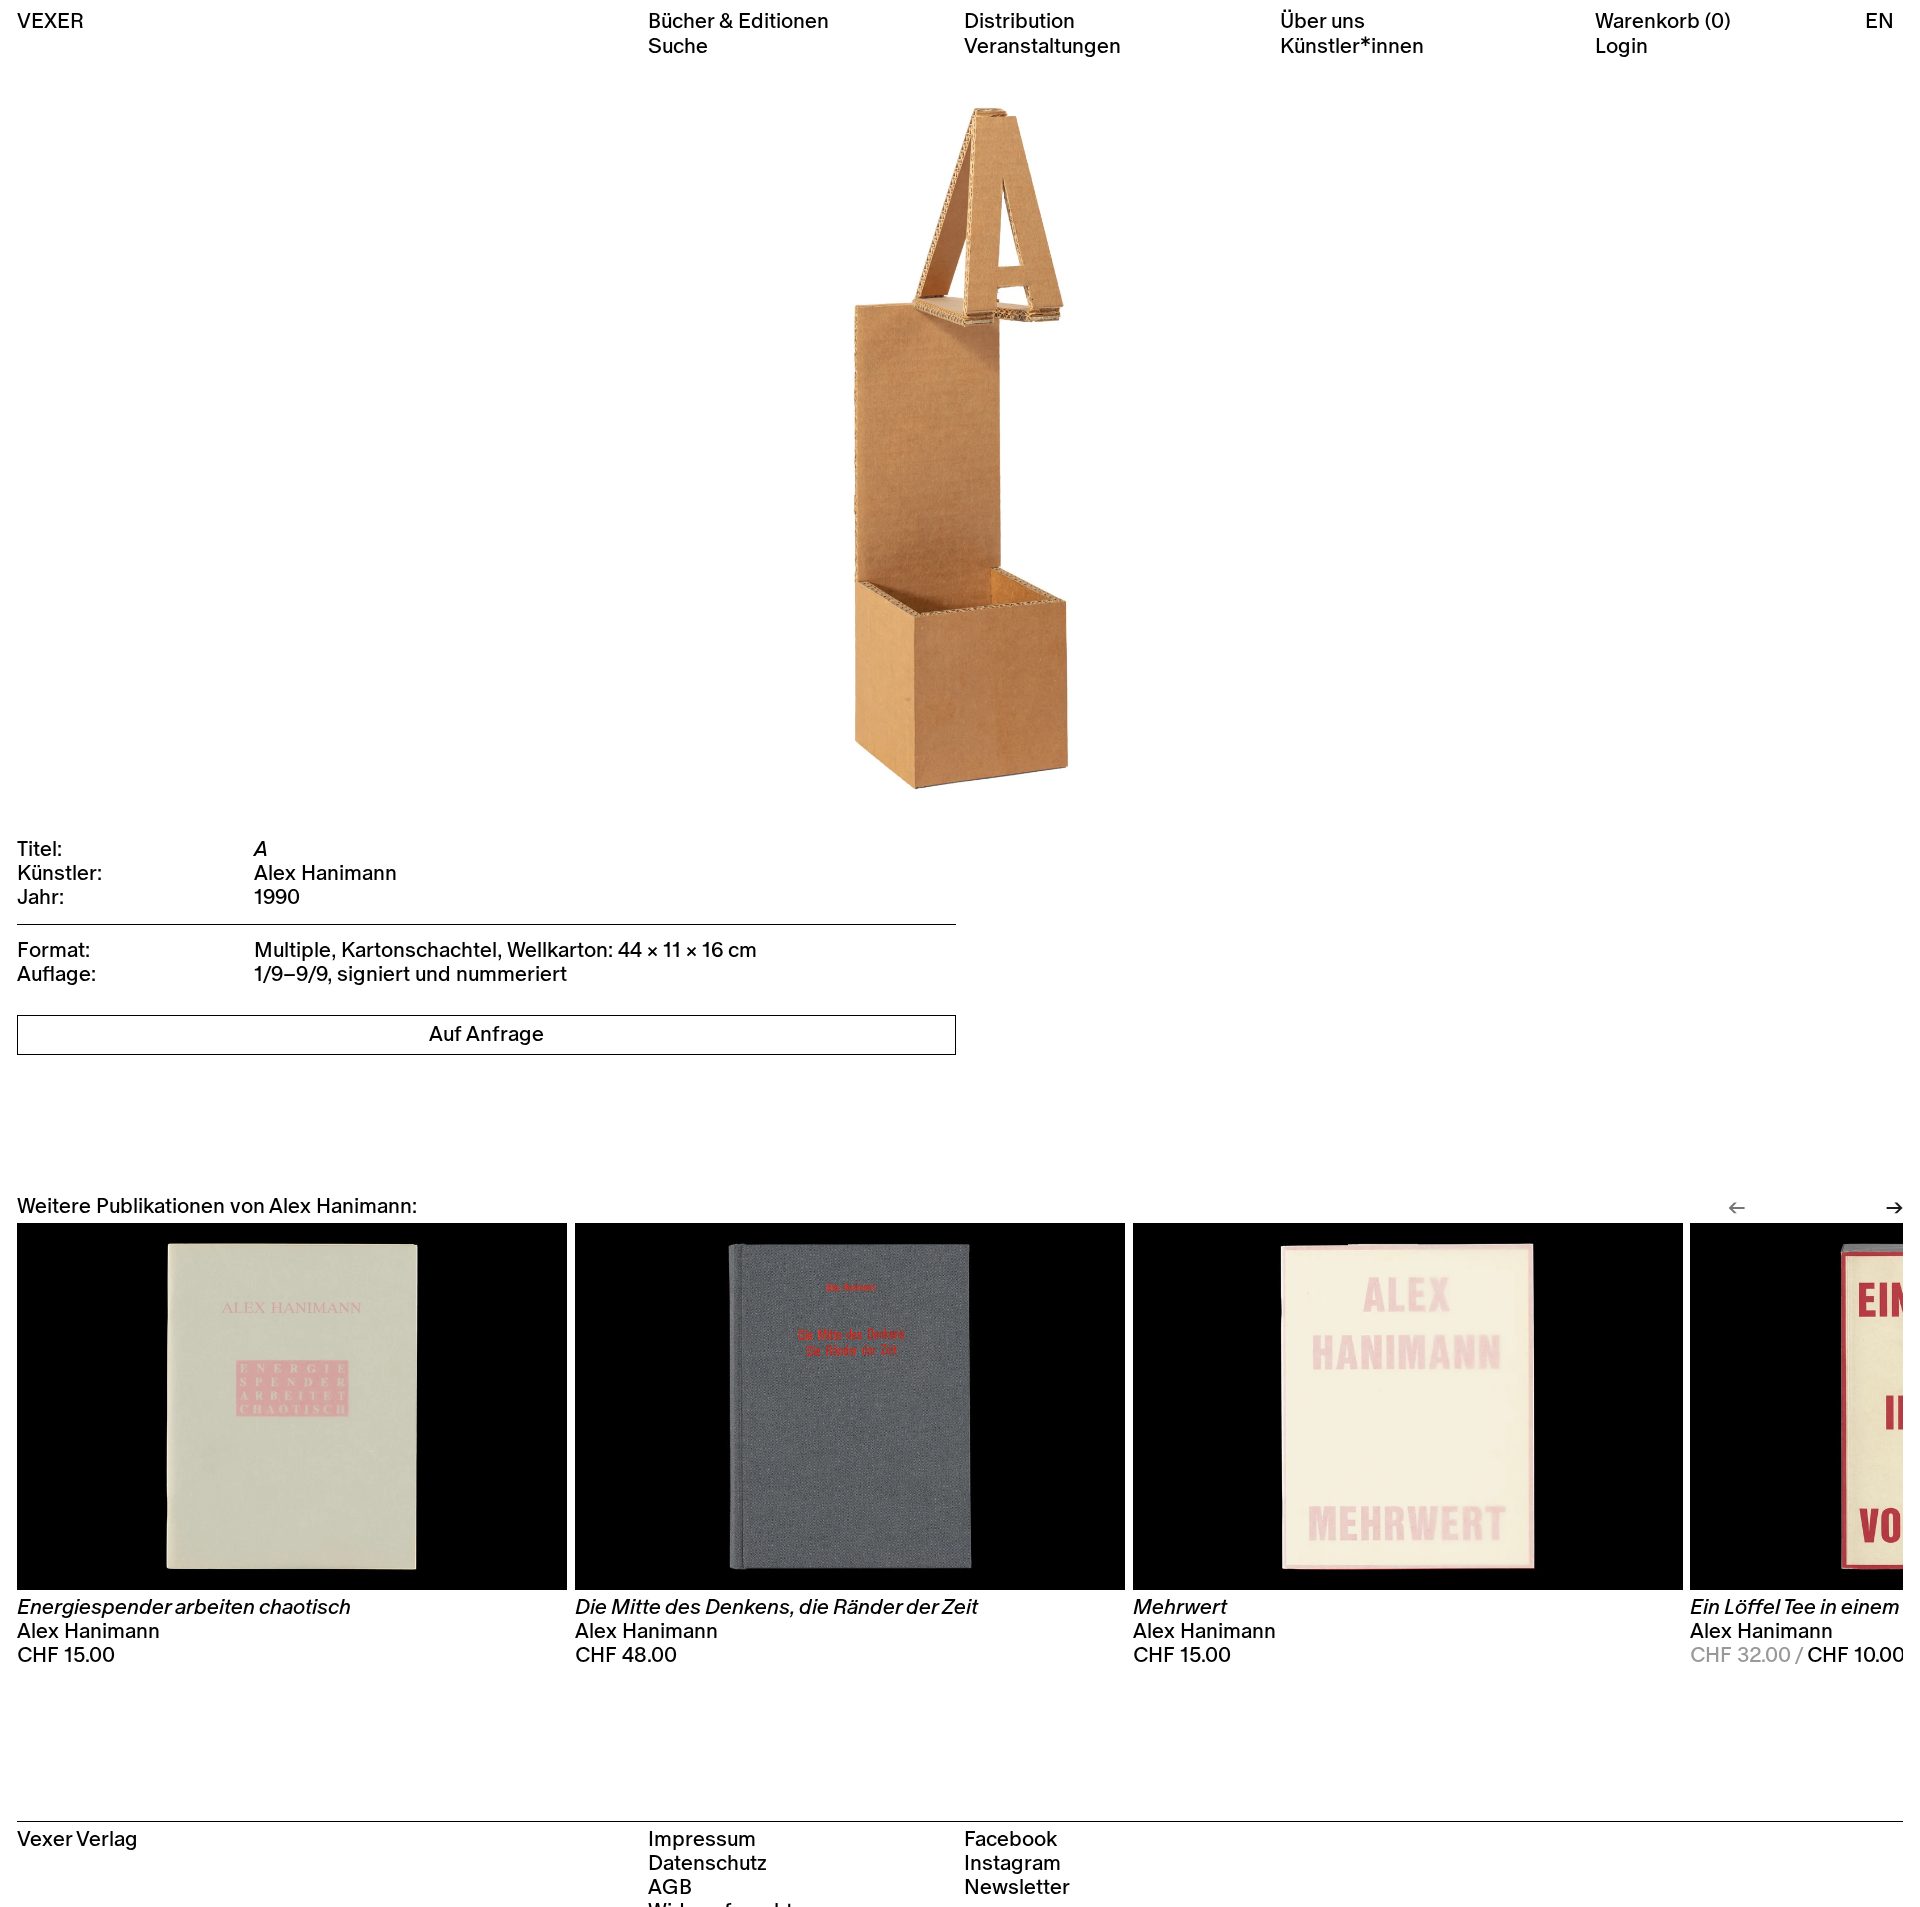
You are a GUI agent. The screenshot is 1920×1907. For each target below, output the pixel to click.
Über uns (1322, 21)
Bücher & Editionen (738, 21)
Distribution (1019, 21)
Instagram (1012, 1863)
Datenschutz (707, 1863)
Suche (678, 46)
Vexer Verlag (77, 1839)
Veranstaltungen (1042, 46)
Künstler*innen (1352, 46)
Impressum (702, 1839)
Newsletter (1017, 1887)
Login (1621, 46)
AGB (670, 1887)
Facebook (1010, 1839)
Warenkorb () (1662, 21)
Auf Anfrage (486, 1034)
